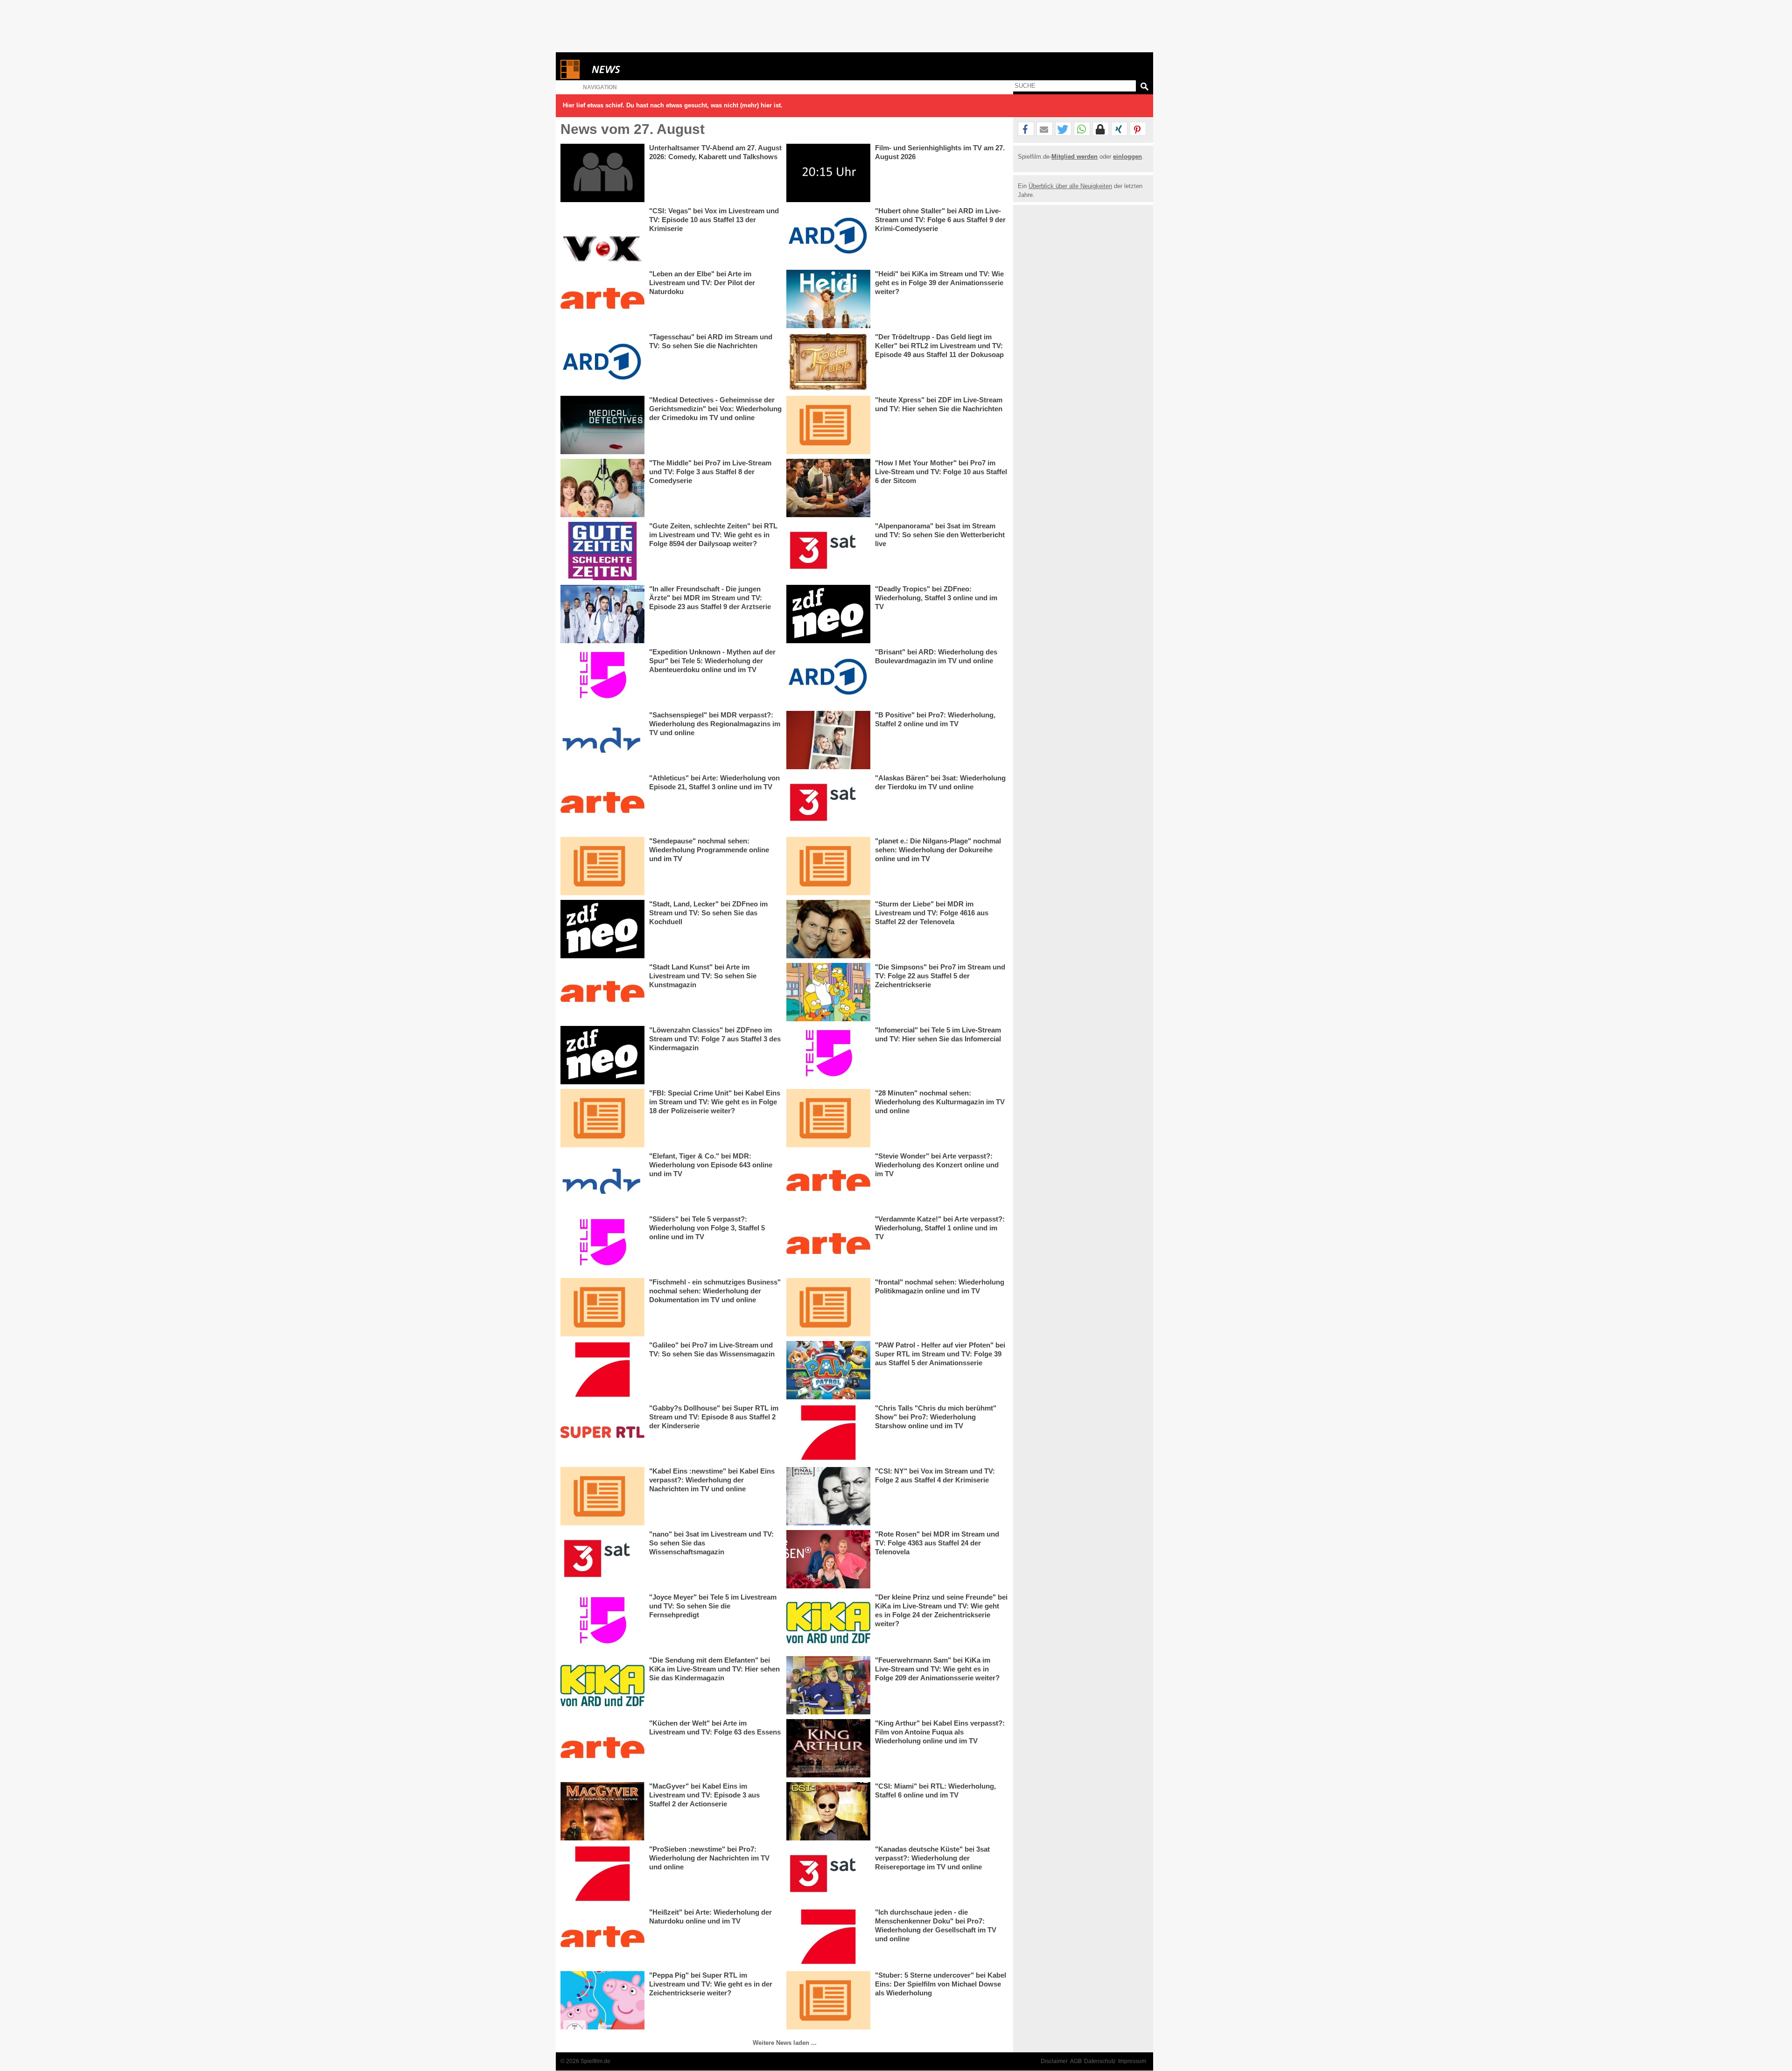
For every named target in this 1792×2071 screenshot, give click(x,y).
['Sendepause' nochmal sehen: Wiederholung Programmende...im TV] (602, 866)
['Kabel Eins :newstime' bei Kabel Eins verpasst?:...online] (602, 1496)
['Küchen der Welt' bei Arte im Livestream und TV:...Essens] (602, 1748)
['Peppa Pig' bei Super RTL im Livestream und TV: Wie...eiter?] (602, 2000)
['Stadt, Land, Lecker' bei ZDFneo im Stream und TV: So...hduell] (602, 929)
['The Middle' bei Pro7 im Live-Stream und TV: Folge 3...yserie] (602, 488)
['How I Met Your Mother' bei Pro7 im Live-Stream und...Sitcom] (828, 488)
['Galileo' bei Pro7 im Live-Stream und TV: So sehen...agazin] (602, 1370)
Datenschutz (1100, 2061)
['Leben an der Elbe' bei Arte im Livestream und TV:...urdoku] (602, 299)
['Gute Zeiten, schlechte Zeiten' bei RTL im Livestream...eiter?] (602, 551)
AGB (1076, 2061)
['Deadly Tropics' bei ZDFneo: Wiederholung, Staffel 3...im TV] (828, 614)
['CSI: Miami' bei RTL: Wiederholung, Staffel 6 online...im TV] (828, 1811)
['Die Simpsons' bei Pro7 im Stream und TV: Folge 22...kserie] (828, 992)
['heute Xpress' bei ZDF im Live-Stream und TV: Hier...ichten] (828, 425)
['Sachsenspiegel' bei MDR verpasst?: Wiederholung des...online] (602, 740)
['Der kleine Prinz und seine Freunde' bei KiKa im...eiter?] (828, 1622)
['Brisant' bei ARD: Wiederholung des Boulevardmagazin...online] (828, 677)
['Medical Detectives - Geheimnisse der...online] (602, 425)
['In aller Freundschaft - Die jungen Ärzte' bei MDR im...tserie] (602, 614)
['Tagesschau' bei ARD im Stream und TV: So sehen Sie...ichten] (602, 362)
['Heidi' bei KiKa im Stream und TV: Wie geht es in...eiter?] (828, 299)
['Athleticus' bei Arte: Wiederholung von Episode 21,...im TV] (602, 803)
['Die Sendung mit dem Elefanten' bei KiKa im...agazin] (602, 1685)
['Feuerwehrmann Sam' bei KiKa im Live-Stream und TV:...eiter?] (828, 1685)
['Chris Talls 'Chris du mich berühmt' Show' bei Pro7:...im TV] (828, 1433)
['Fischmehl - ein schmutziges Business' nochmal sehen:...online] (602, 1307)
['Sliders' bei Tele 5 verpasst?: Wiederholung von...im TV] (602, 1244)
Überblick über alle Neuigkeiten (1070, 186)
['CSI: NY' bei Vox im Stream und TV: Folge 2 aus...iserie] (828, 1496)
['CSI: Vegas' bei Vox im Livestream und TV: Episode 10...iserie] (602, 236)
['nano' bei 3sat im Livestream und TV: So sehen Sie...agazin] (602, 1559)
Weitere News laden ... (785, 2043)
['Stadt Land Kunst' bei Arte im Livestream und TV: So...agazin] (602, 992)
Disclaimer (1054, 2061)
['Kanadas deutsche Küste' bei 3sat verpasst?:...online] (828, 1874)
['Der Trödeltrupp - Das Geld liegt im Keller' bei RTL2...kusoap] (828, 362)
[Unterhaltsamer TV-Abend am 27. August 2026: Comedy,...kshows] (602, 173)
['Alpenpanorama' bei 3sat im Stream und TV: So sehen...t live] (828, 551)
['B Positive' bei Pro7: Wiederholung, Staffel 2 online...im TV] (828, 740)
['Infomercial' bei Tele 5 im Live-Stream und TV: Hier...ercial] (828, 1055)
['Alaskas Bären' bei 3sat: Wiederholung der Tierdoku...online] (828, 803)
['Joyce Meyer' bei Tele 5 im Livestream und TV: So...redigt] (602, 1622)
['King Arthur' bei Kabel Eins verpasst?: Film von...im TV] (828, 1748)
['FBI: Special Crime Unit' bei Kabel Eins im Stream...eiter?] (602, 1118)
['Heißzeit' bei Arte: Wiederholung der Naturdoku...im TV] (602, 1937)
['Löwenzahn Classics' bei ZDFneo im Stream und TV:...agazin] (602, 1055)
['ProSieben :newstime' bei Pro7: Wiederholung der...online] (602, 1874)
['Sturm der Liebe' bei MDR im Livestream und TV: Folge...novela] (828, 929)
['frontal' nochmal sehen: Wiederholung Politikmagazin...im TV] (828, 1307)
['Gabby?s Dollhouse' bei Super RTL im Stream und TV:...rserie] (602, 1433)
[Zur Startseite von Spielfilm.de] (570, 77)
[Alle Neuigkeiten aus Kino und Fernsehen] (640, 69)
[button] (1026, 129)
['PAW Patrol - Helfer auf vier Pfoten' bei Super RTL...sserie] (828, 1370)
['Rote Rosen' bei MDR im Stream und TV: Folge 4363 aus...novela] (828, 1559)
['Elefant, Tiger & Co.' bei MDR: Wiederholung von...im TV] (602, 1181)
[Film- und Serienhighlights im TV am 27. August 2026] (828, 173)
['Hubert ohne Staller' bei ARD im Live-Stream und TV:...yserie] (828, 236)
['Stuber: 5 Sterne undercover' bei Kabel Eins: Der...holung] (828, 2000)
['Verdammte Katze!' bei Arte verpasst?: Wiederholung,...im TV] (828, 1244)
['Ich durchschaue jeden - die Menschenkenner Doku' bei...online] (828, 1937)
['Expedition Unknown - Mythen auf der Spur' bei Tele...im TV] (602, 677)
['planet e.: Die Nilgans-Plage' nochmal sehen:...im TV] (828, 866)
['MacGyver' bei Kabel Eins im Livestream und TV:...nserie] (602, 1811)
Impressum (1132, 2061)
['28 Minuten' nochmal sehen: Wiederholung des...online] (828, 1118)
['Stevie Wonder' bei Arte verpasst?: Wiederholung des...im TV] (828, 1181)
